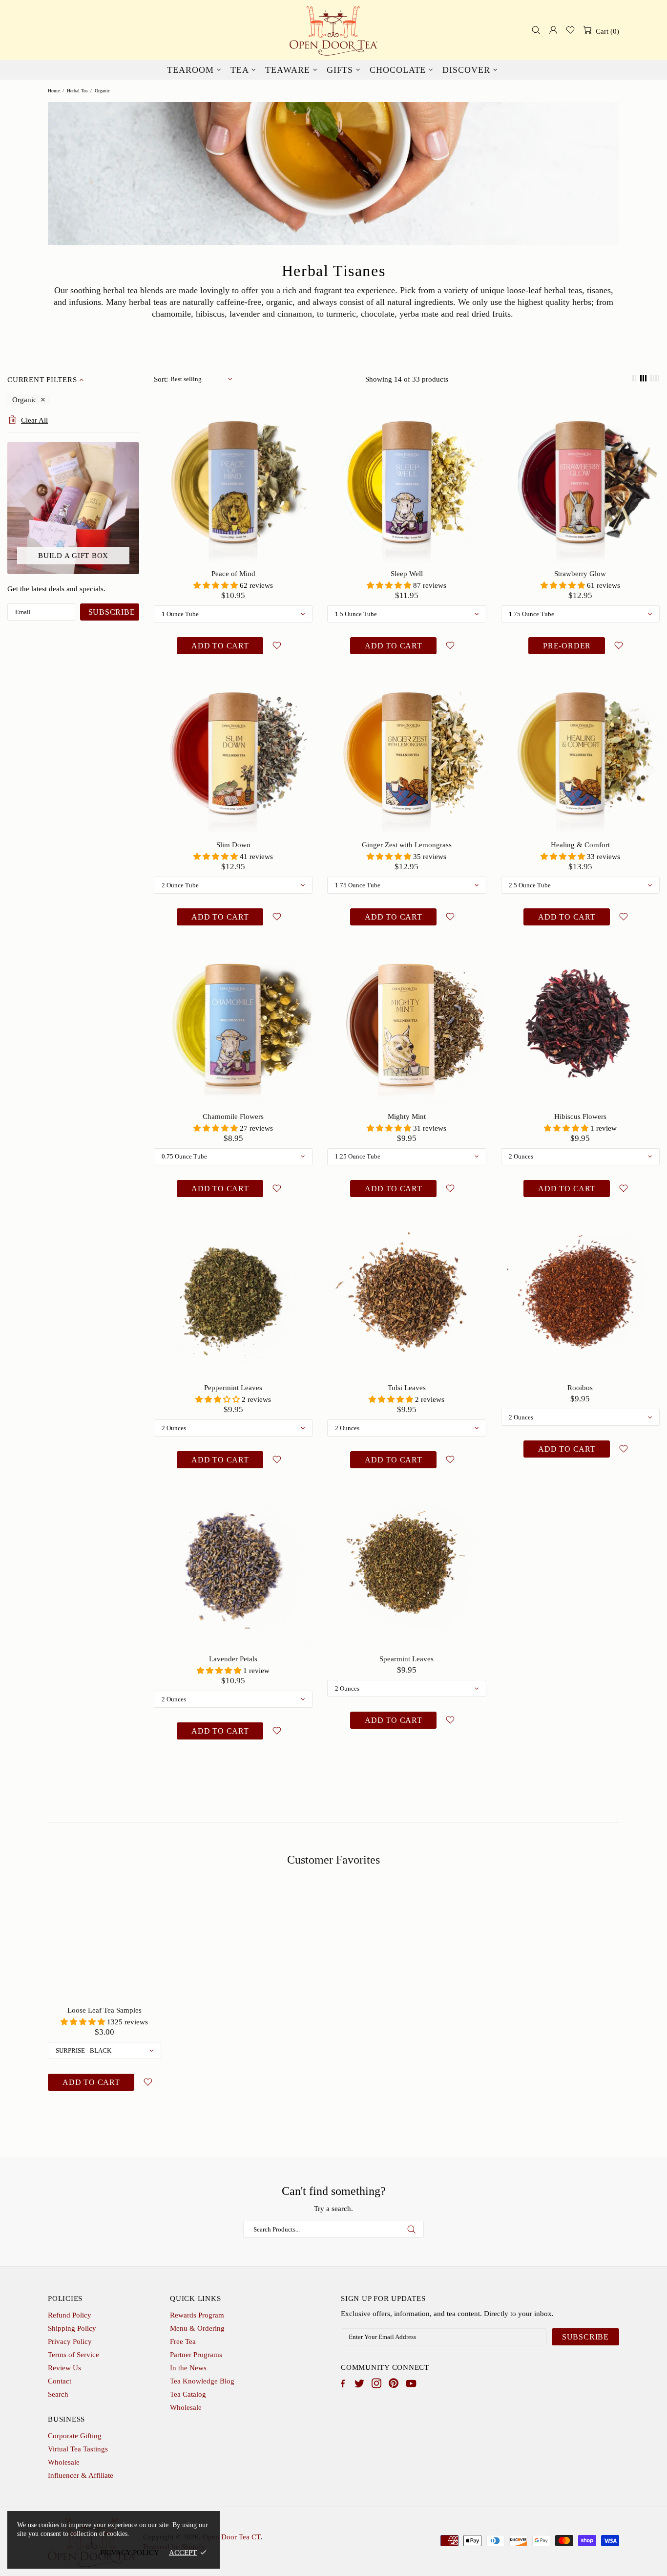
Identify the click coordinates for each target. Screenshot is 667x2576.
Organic (24, 400)
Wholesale (186, 2407)
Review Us (64, 2368)
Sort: (161, 379)
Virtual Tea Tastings (78, 2449)
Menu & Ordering (197, 2328)
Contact (60, 2381)
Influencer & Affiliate (81, 2475)
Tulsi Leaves (407, 1388)
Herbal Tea (77, 91)
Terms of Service (73, 2355)
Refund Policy (70, 2315)
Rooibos (580, 1388)
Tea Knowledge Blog (202, 2381)
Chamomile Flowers (233, 1116)
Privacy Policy (70, 2341)
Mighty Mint (407, 1116)
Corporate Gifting (75, 2436)
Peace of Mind (233, 574)
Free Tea (183, 2341)
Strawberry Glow (580, 574)
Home (54, 91)
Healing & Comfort (580, 845)
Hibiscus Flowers (580, 1116)
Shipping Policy (72, 2328)
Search (58, 2394)
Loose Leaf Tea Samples (104, 2010)
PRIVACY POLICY (130, 2553)
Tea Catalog (188, 2394)
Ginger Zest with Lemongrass (407, 845)
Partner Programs (196, 2355)
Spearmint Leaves (406, 1659)
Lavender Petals (233, 1659)
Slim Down (233, 845)
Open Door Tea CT (333, 30)
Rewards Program (197, 2315)
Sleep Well (407, 574)
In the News (188, 2368)
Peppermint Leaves (233, 1388)
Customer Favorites (333, 1860)
